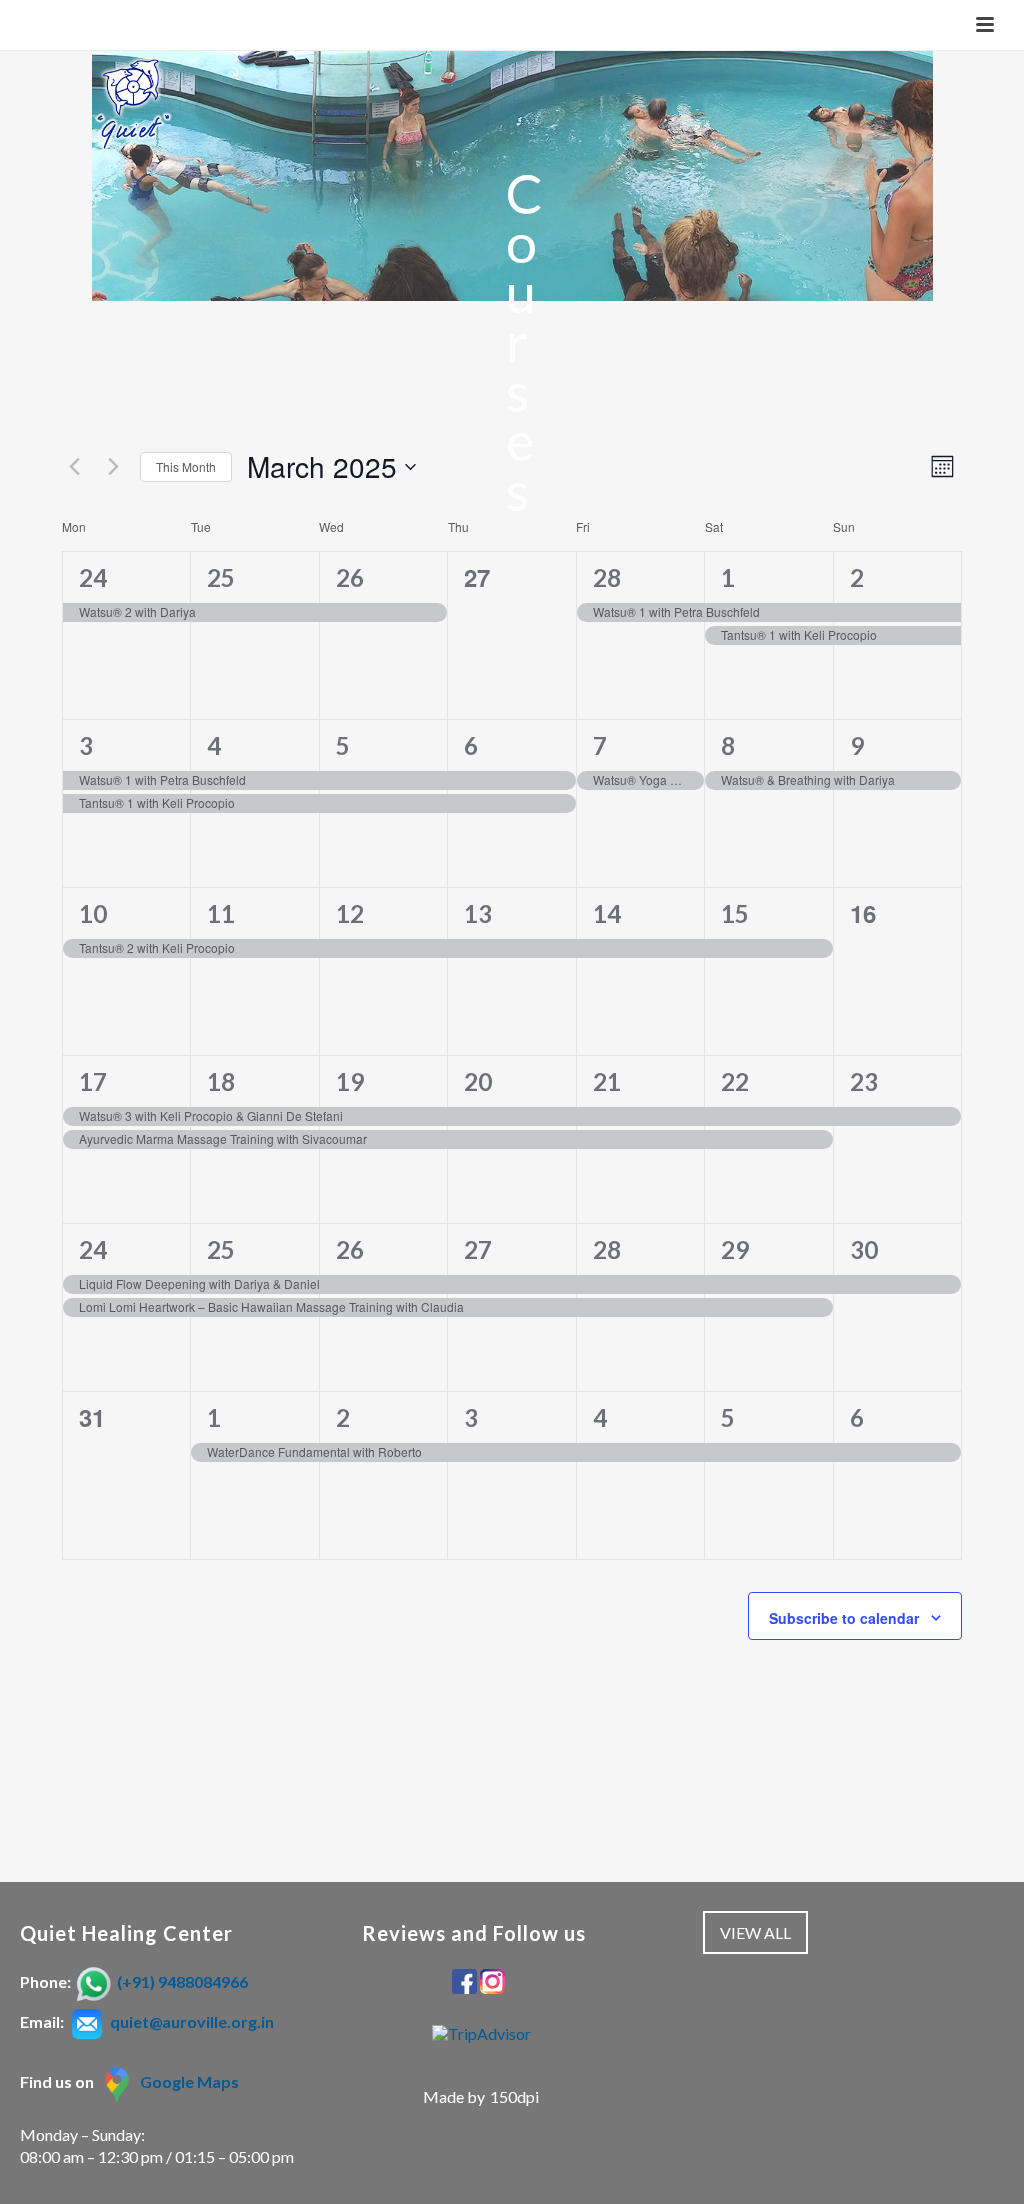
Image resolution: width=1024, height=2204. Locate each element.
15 (735, 913)
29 (735, 1249)
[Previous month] (74, 467)
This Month (186, 466)
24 (93, 577)
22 (735, 1081)
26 (350, 577)
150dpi (514, 2096)
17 (93, 1081)
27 (478, 1249)
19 (350, 1081)
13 (478, 913)
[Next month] (113, 467)
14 (607, 913)
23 (864, 1081)
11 (221, 913)
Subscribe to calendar (844, 1618)
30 (864, 1249)
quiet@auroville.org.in (192, 2021)
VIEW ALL (755, 1932)
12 (350, 913)
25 (221, 577)
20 (478, 1081)
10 (93, 913)
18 (221, 1081)
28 (607, 577)
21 (607, 1081)
